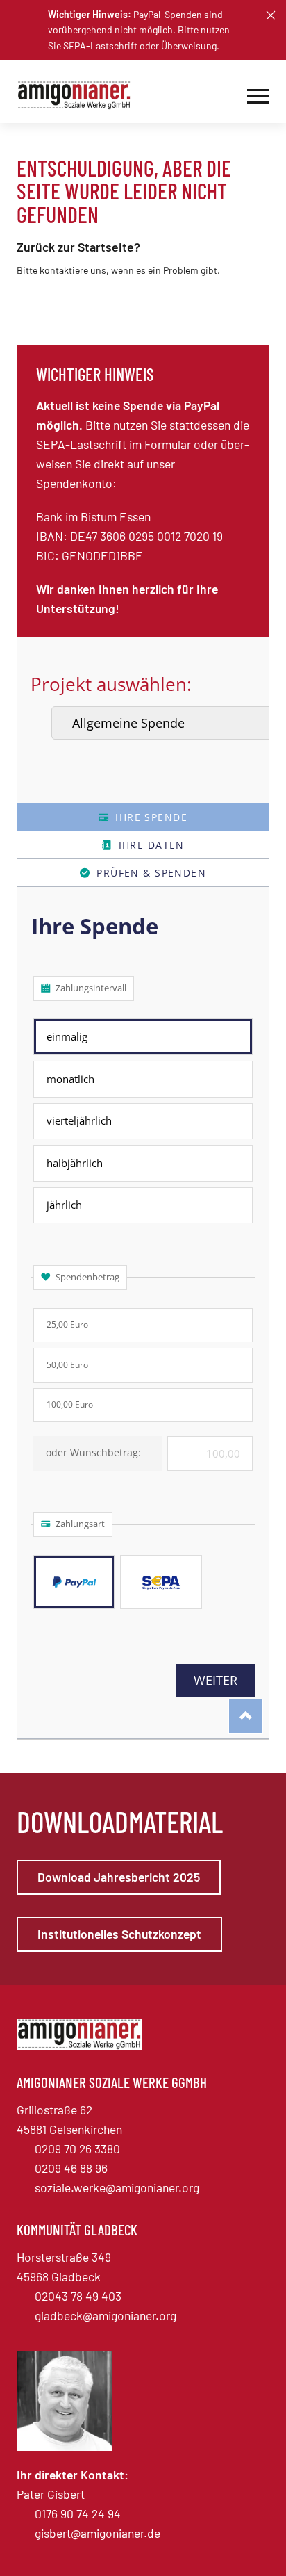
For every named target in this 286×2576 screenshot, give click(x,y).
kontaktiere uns (73, 270)
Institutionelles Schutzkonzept (119, 1934)
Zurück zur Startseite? (78, 247)
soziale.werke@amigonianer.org (117, 2187)
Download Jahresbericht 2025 (119, 1877)
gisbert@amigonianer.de (98, 2533)
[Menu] (258, 95)
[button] (271, 15)
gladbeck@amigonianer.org (106, 2315)
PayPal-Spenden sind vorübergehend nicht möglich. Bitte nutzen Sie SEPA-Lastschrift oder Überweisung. (139, 30)
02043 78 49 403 (78, 2296)
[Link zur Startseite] (79, 95)
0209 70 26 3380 (77, 2149)
